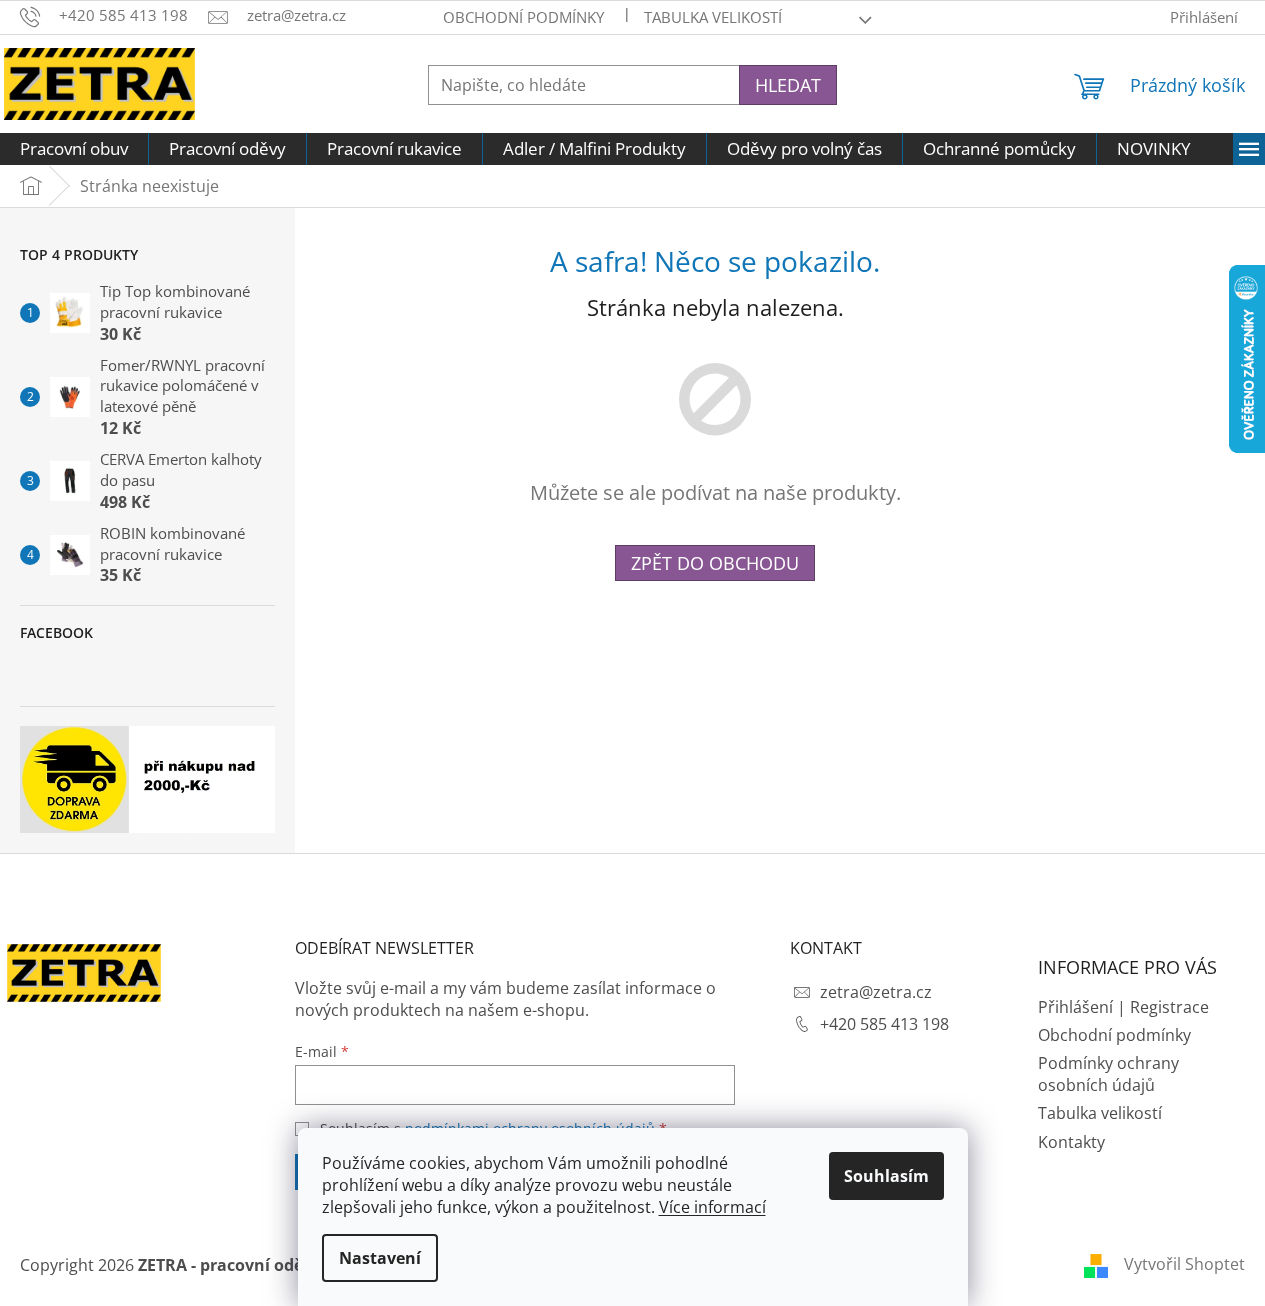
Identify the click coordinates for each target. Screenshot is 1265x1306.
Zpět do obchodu (715, 563)
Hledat (788, 85)
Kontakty (1071, 1142)
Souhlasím (886, 1176)
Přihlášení (1075, 1007)
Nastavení (380, 1258)
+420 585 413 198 (884, 1024)
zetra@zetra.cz (876, 992)
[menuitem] (74, 149)
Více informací (712, 1207)
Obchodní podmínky (523, 17)
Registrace (1169, 1007)
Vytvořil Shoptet (1184, 1264)
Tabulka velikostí (713, 17)
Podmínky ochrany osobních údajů (1108, 1074)
